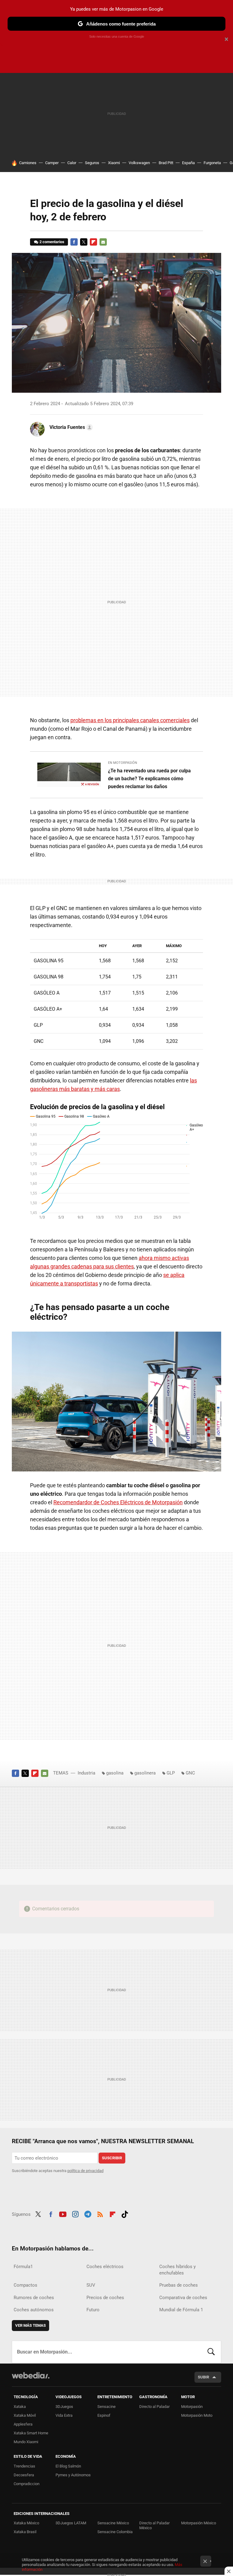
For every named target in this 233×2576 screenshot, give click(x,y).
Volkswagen (139, 163)
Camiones (28, 163)
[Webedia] (31, 2375)
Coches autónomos (34, 2310)
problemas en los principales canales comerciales (130, 720)
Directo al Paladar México (154, 2525)
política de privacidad (85, 2171)
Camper (52, 163)
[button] (70, 427)
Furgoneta (212, 163)
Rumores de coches (34, 2298)
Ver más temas (30, 2325)
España (188, 163)
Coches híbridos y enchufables (177, 2270)
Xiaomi (114, 163)
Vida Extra (64, 2415)
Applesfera (23, 2424)
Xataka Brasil (25, 2532)
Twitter (84, 242)
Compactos (25, 2285)
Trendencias (24, 2466)
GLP (171, 1773)
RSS (100, 2213)
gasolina (115, 1773)
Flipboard (93, 242)
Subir (203, 2377)
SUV (91, 2285)
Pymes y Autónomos (73, 2475)
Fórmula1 (23, 2267)
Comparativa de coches (183, 2298)
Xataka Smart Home (31, 2433)
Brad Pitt (166, 163)
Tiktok (125, 2213)
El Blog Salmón (68, 2466)
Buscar (211, 2352)
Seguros (92, 163)
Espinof (104, 2415)
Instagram (75, 2213)
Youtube (63, 2213)
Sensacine (106, 2407)
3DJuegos (64, 2407)
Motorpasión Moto (197, 2415)
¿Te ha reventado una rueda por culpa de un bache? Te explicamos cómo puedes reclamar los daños (149, 779)
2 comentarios (52, 242)
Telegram (88, 2213)
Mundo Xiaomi (26, 2442)
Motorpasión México (199, 2523)
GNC (190, 1773)
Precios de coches (105, 2298)
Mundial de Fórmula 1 (181, 2310)
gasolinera (145, 1773)
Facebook (74, 242)
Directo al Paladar (154, 2407)
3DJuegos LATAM (71, 2523)
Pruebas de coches (179, 2285)
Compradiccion (27, 2484)
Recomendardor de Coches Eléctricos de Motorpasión (118, 1502)
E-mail (103, 242)
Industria (86, 1773)
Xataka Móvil (25, 2415)
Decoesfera (24, 2475)
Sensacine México (113, 2523)
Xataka (20, 2407)
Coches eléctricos (105, 2267)
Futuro (93, 2310)
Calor (72, 163)
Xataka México (26, 2523)
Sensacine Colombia (115, 2532)
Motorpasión (192, 2407)
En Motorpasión (123, 763)
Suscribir (112, 2158)
